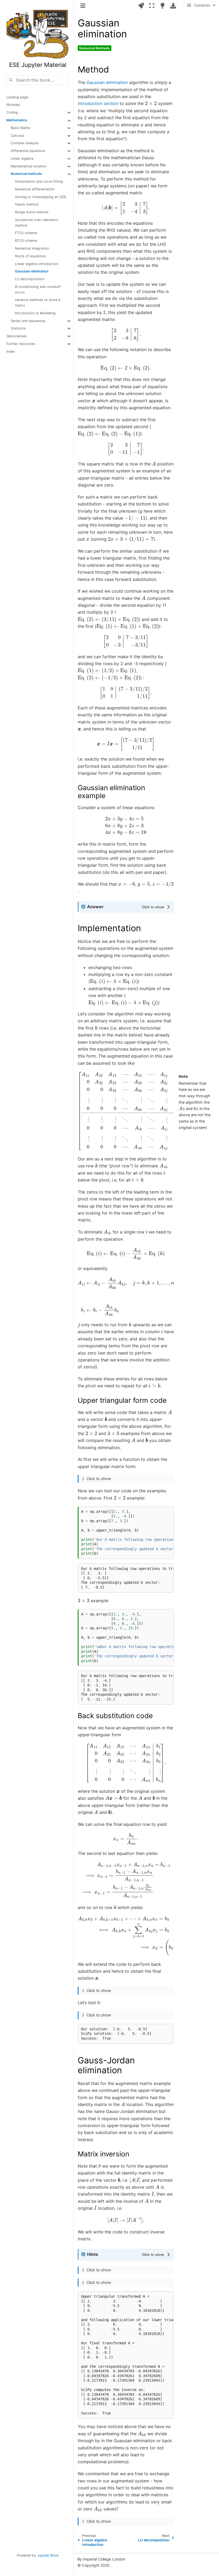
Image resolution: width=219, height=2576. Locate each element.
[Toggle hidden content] (157, 907)
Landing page (17, 97)
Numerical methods (26, 174)
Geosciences (17, 336)
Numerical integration (32, 248)
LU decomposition (30, 279)
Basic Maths (20, 128)
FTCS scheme (26, 233)
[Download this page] (173, 6)
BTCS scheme (26, 241)
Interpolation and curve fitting (39, 181)
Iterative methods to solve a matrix (38, 303)
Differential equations (28, 151)
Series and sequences (28, 321)
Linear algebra (22, 158)
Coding (12, 112)
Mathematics (17, 120)
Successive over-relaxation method (37, 223)
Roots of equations (30, 256)
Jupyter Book (48, 2555)
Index (11, 351)
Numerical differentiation (35, 189)
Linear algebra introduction (37, 264)
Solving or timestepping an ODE (41, 197)
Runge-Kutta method (32, 212)
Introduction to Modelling (35, 313)
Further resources (21, 344)
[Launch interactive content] (141, 6)
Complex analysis (25, 143)
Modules (13, 105)
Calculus (17, 136)
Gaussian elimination (32, 271)
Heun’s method (27, 204)
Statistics (18, 328)
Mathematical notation (29, 166)
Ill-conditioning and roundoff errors (38, 290)
